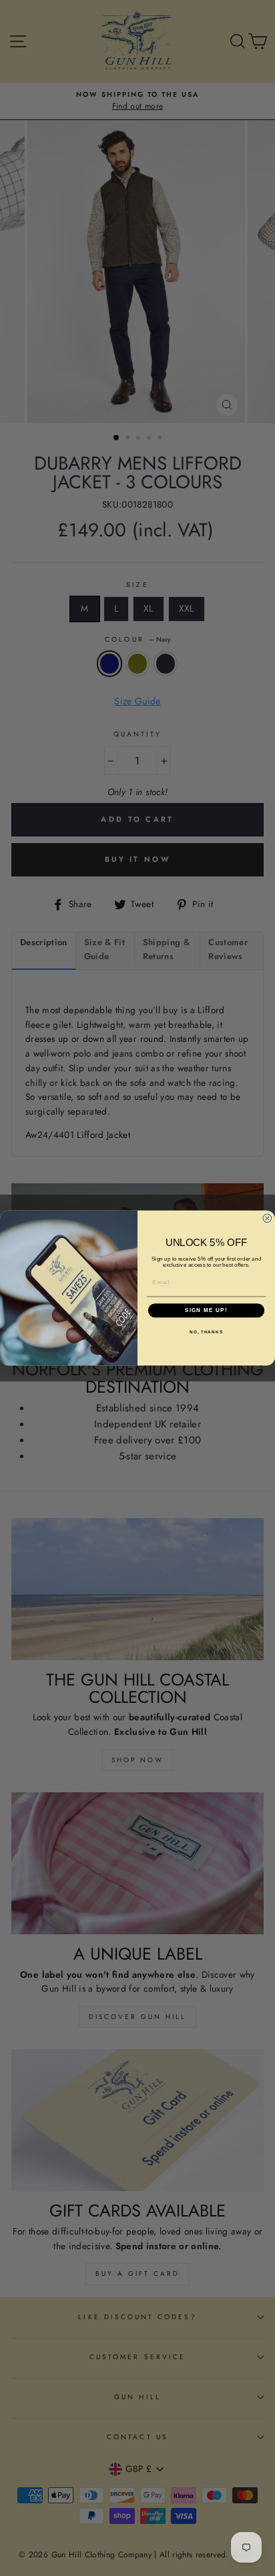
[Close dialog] (267, 1218)
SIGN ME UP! (206, 1310)
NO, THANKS (206, 1332)
